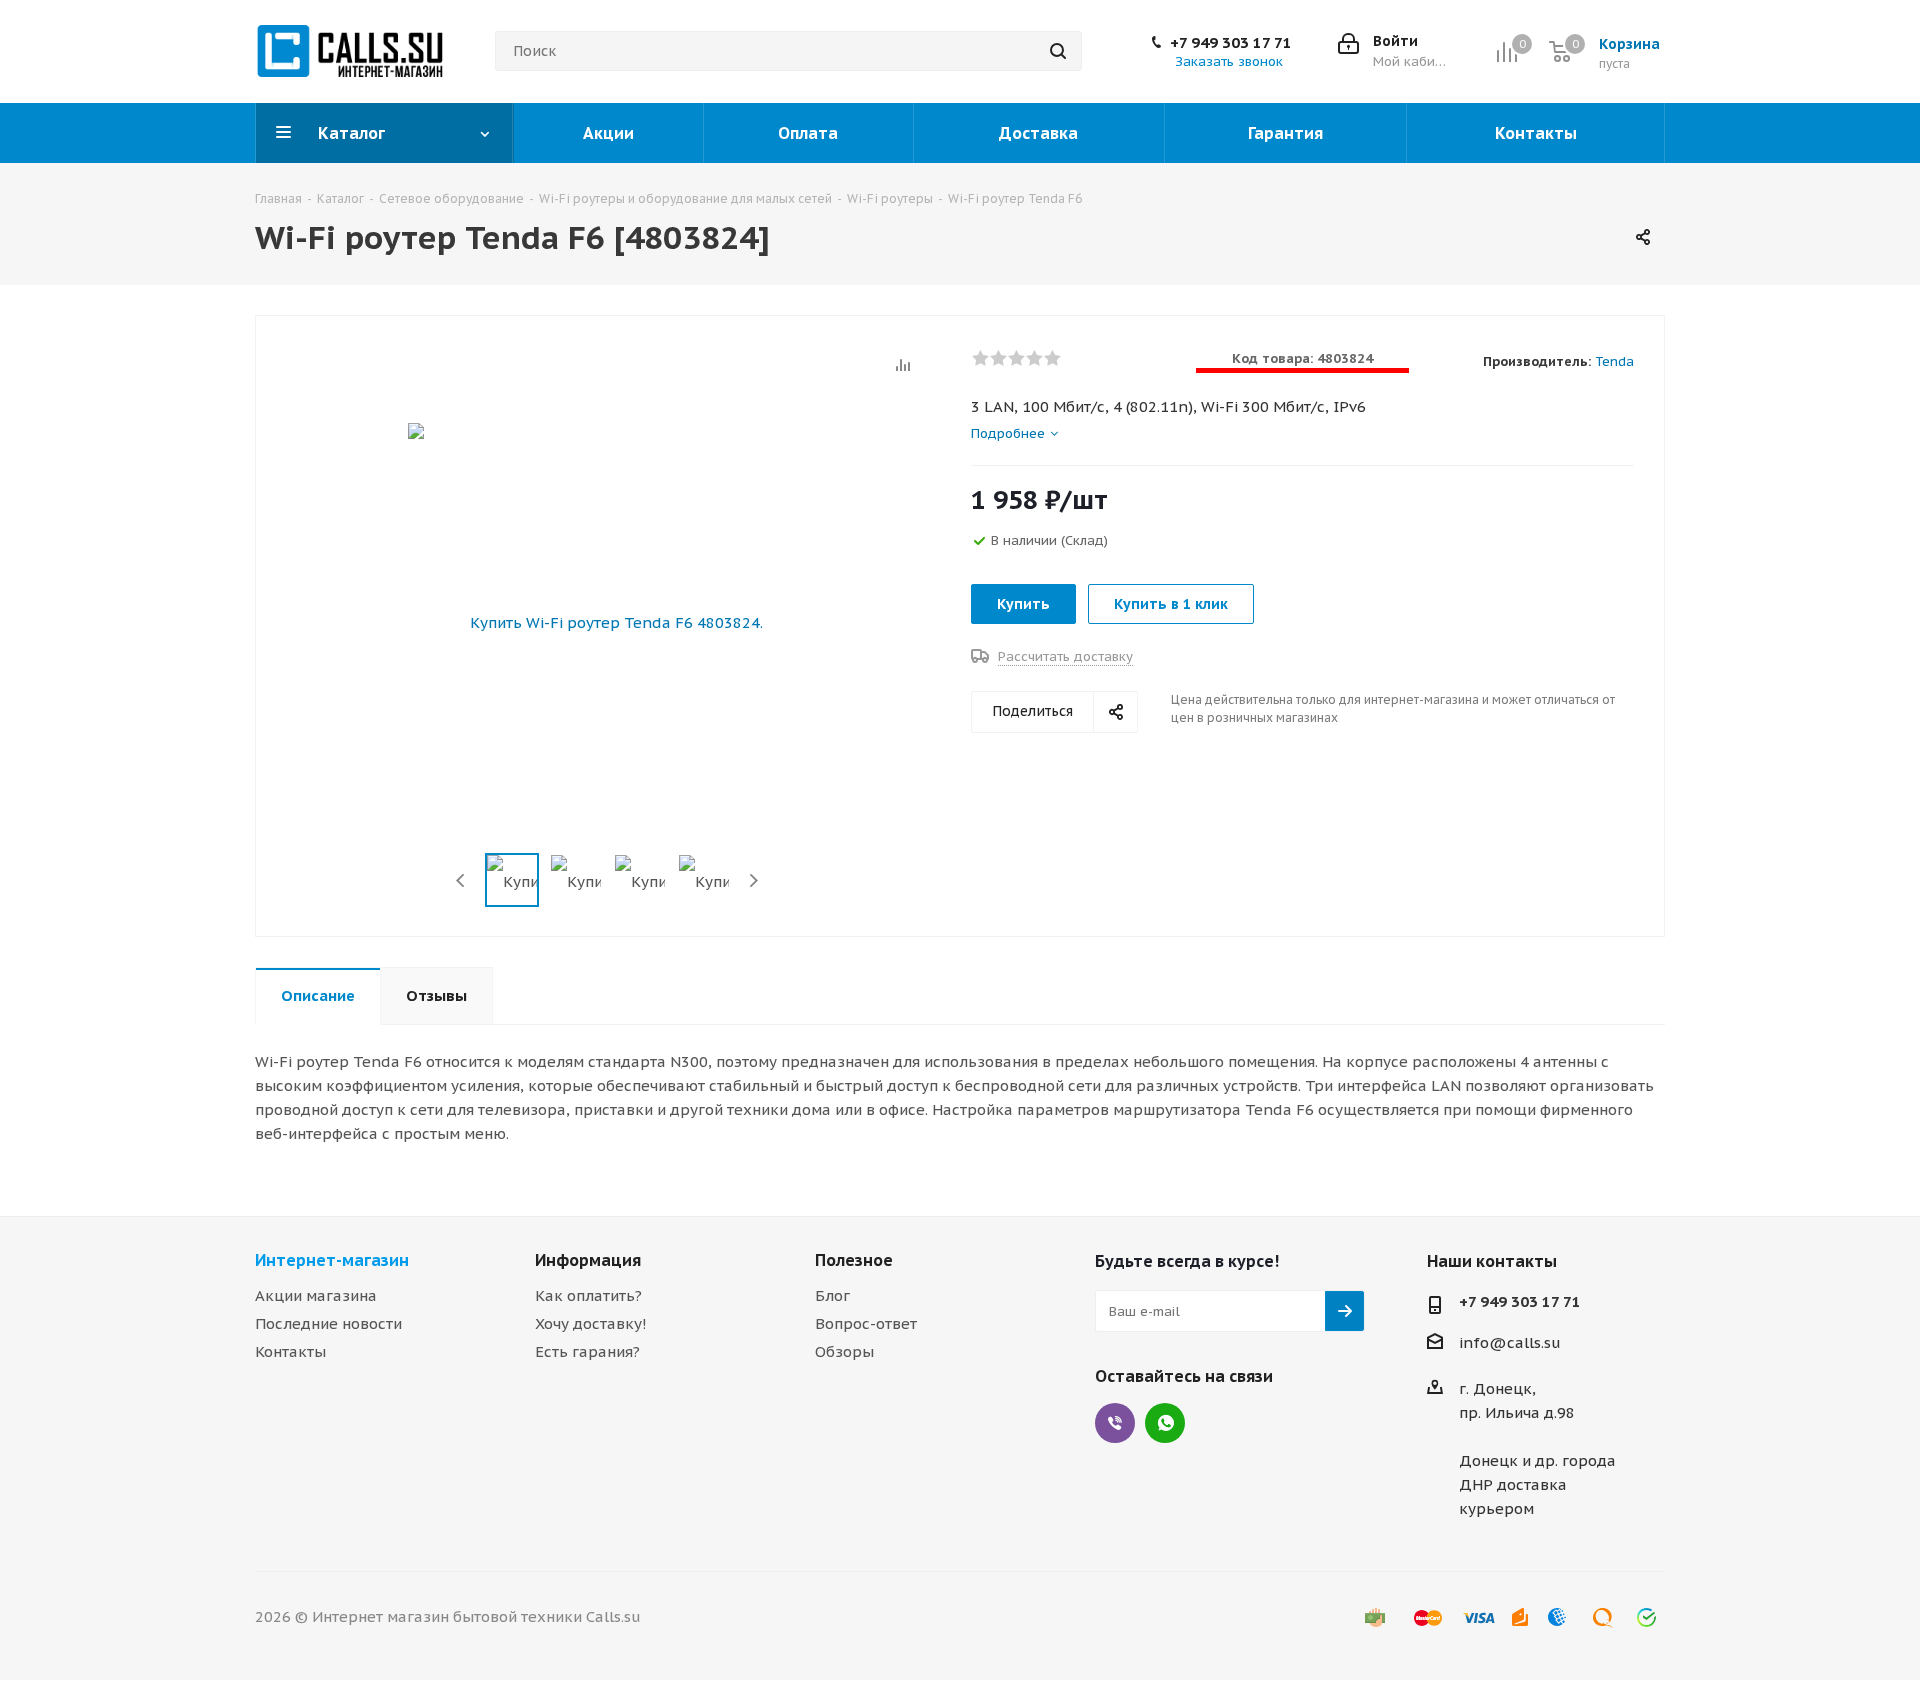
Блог (832, 1295)
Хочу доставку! (591, 1323)
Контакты (290, 1351)
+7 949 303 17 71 (1231, 43)
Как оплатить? (588, 1295)
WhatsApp (1165, 1423)
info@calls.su (1510, 1342)
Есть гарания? (587, 1351)
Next (753, 880)
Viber (1115, 1423)
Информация (588, 1260)
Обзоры (844, 1351)
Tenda (1614, 361)
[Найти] (1058, 51)
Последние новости (328, 1323)
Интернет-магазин (332, 1260)
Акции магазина (316, 1295)
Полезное (854, 1260)
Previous (461, 880)
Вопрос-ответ (866, 1323)
